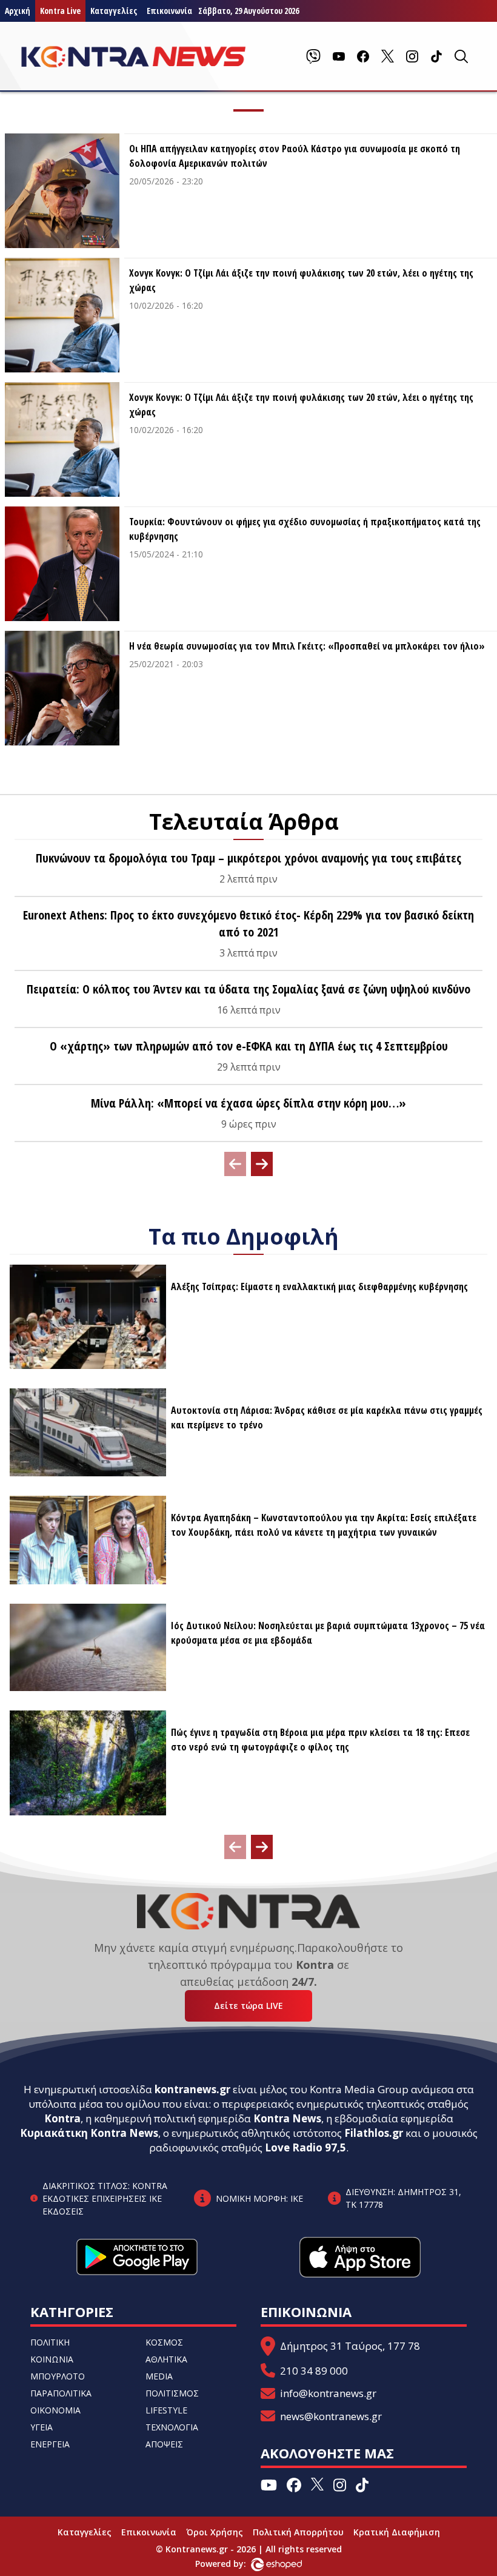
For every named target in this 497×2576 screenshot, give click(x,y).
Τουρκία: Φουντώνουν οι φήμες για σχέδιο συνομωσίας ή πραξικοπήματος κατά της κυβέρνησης (305, 529)
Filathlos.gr (374, 2133)
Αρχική (18, 11)
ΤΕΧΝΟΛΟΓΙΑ (172, 2427)
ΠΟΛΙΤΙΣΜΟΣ (172, 2393)
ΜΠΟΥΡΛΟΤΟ (58, 2376)
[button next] (262, 1164)
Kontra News (287, 2118)
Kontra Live (60, 11)
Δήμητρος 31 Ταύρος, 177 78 (350, 2346)
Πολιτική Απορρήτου (298, 2532)
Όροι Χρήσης (215, 2532)
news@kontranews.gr (331, 2416)
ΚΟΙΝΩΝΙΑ (52, 2359)
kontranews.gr (192, 2089)
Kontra (62, 2118)
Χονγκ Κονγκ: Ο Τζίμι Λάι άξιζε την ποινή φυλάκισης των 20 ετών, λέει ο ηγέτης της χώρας (301, 280)
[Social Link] (313, 56)
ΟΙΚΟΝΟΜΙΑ (55, 2410)
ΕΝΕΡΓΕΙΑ (50, 2444)
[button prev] (235, 1164)
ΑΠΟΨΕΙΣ (164, 2444)
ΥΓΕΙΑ (42, 2427)
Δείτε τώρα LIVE (248, 2006)
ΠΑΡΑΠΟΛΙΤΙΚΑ (61, 2393)
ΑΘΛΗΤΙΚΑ (166, 2359)
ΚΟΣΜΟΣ (164, 2342)
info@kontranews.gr (328, 2393)
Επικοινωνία (149, 2532)
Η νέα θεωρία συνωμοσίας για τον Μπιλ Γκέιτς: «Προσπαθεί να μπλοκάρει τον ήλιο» (307, 646)
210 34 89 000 (314, 2371)
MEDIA (159, 2376)
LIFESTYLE (166, 2410)
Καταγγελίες (114, 11)
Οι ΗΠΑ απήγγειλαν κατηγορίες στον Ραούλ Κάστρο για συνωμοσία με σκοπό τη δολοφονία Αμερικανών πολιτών (295, 156)
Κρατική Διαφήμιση (397, 2532)
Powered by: (233, 2564)
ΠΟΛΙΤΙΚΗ (50, 2342)
